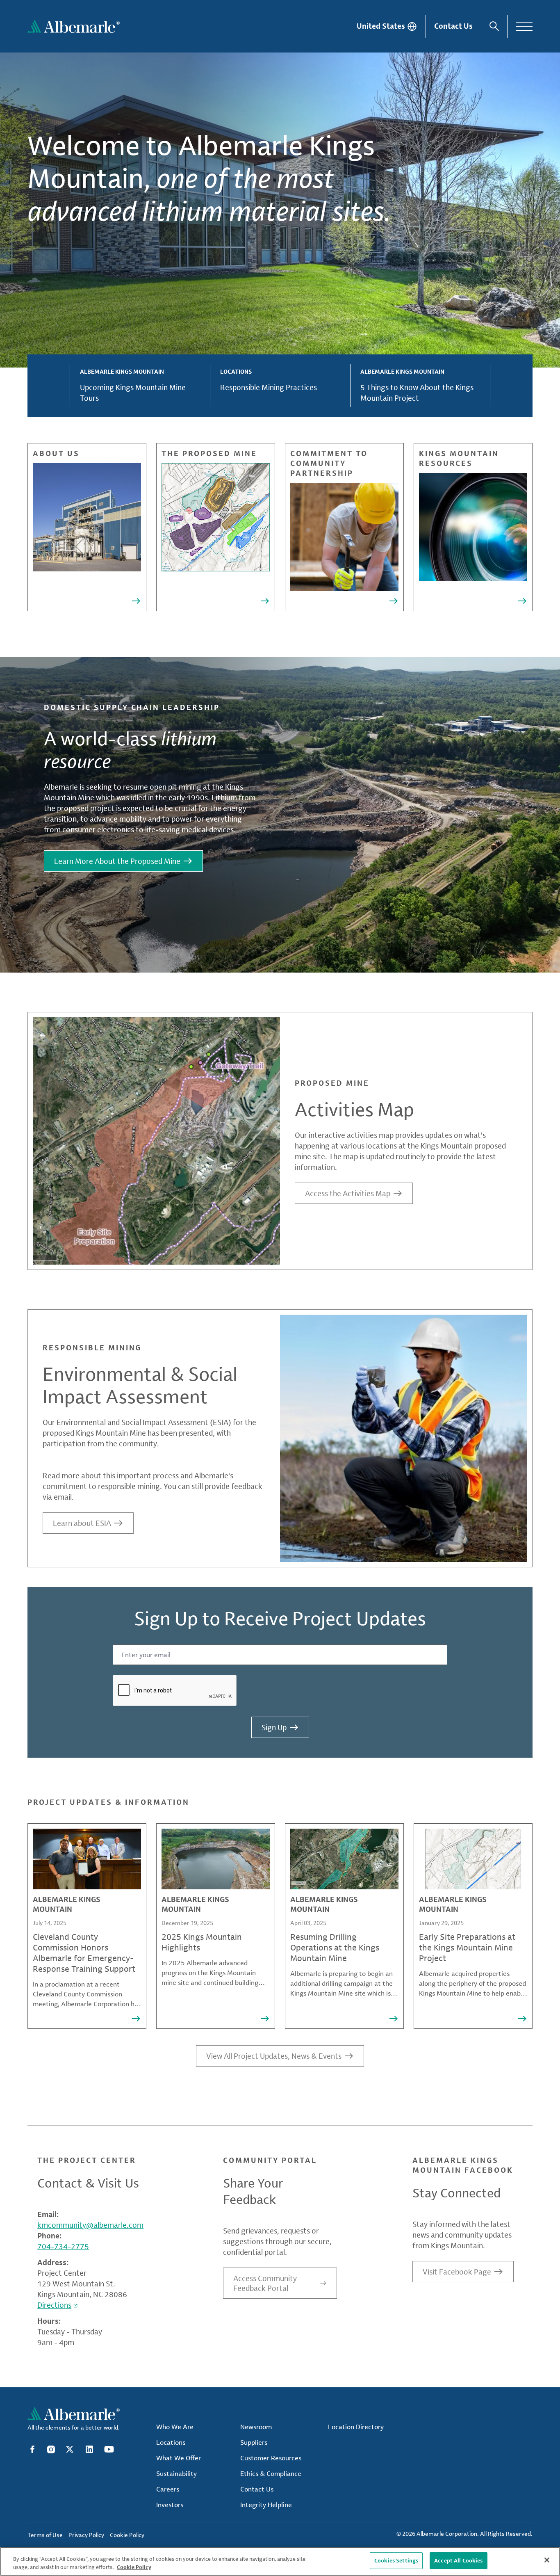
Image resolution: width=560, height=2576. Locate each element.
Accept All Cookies (458, 2560)
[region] (280, 2561)
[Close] (547, 2560)
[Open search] (494, 26)
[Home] (74, 26)
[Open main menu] (524, 26)
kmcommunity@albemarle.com (90, 2225)
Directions (54, 2305)
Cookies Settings (396, 2560)
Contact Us (453, 26)
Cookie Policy (134, 2567)
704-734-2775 (63, 2246)
